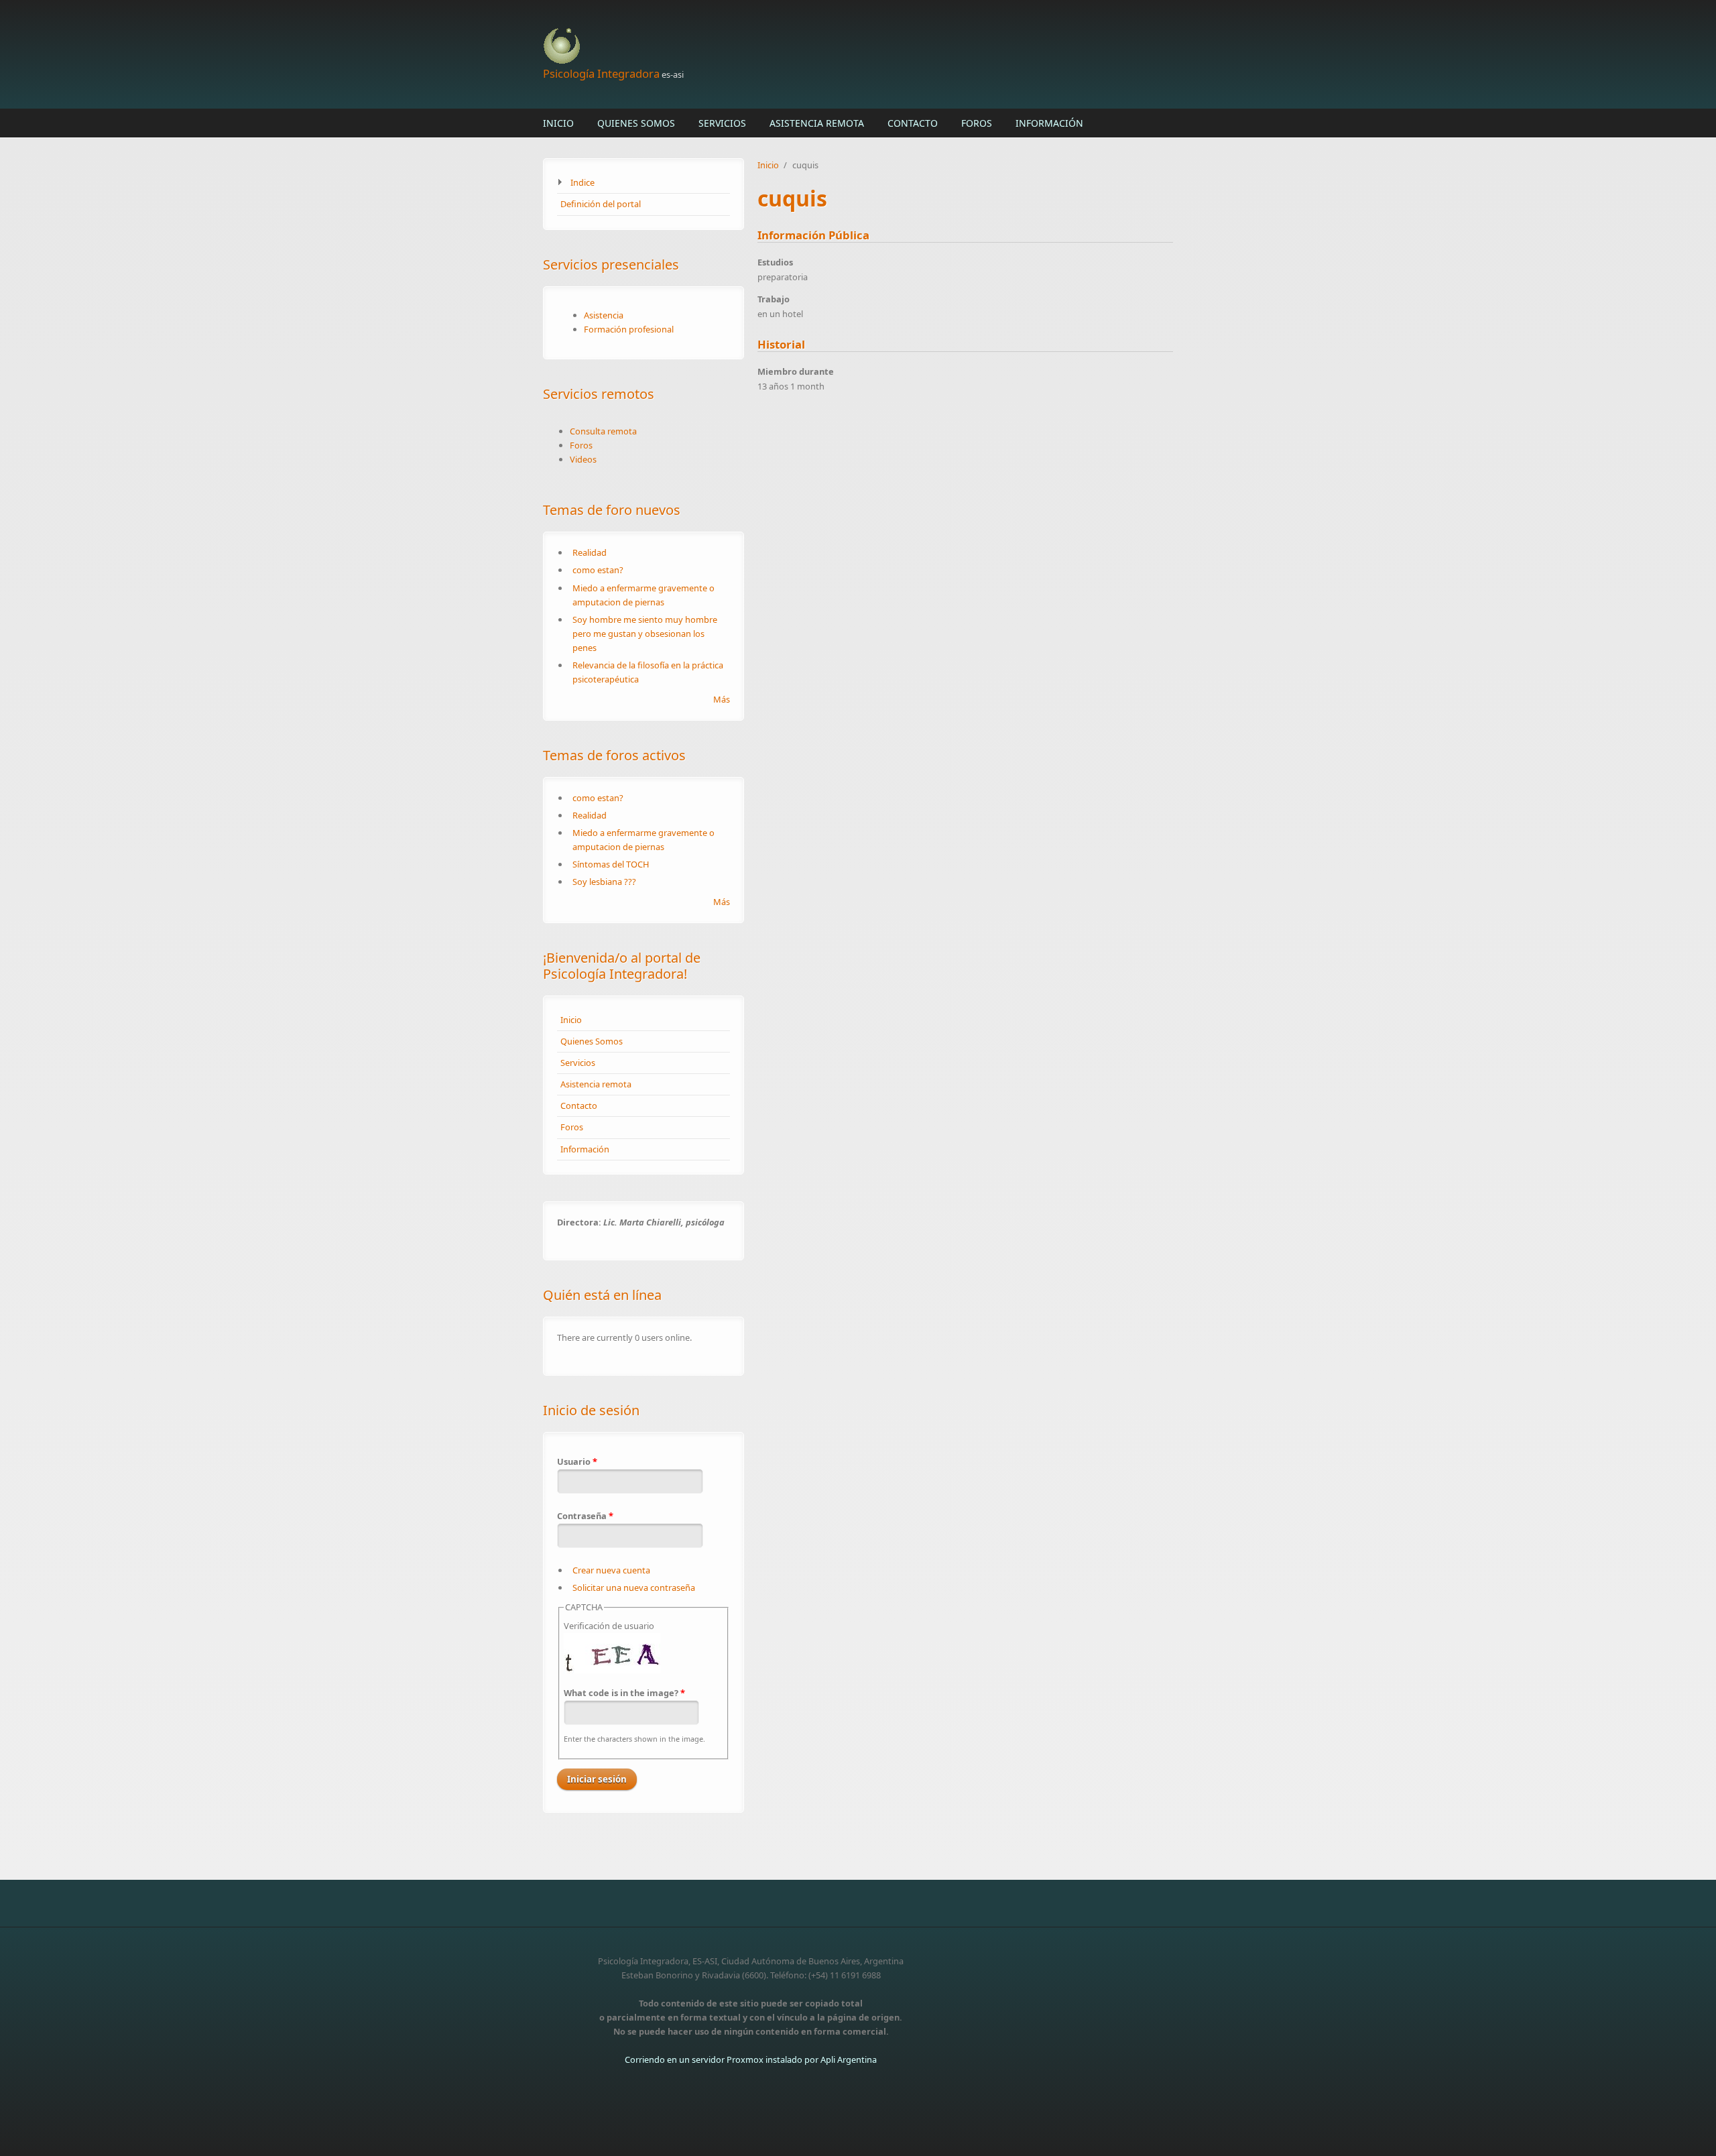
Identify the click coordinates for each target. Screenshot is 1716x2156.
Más (722, 699)
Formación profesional (629, 329)
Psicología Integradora (601, 73)
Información (1049, 123)
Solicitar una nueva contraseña (634, 1588)
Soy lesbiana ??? (604, 882)
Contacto (913, 123)
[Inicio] (751, 47)
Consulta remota (603, 431)
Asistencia (604, 315)
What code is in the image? (624, 1693)
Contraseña (585, 1516)
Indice (583, 182)
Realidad (590, 552)
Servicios (722, 123)
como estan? (598, 570)
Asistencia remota (817, 123)
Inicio (558, 123)
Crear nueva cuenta (611, 1570)
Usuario (577, 1461)
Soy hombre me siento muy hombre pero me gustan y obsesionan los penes (645, 634)
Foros (977, 123)
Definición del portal (601, 204)
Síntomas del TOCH (611, 864)
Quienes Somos (636, 123)
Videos (583, 459)
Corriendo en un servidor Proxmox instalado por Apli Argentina (751, 2059)
